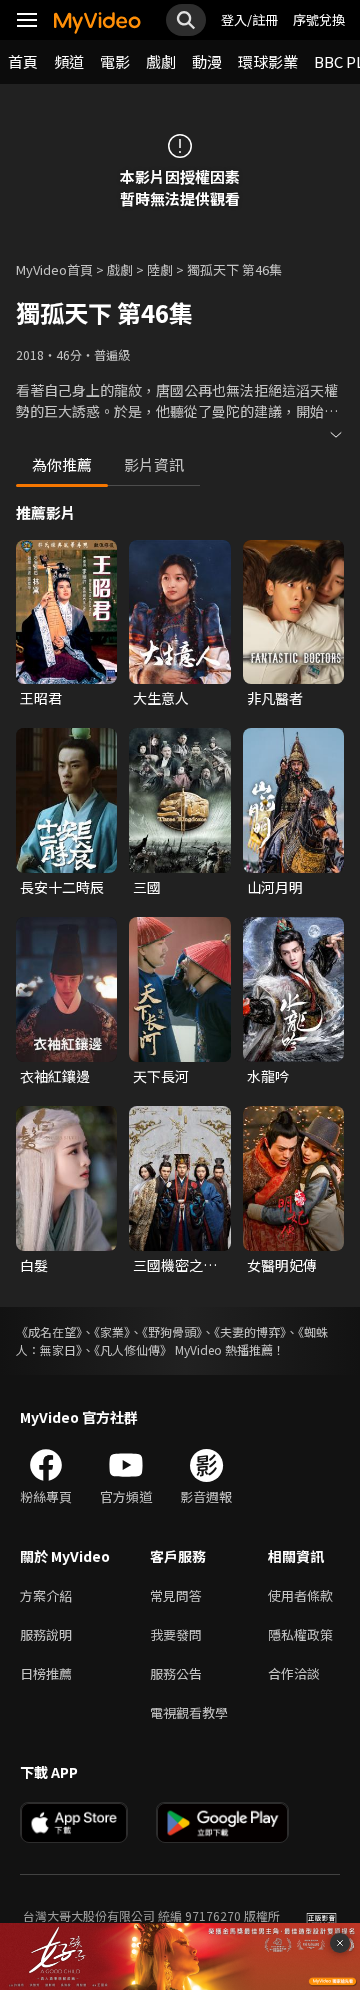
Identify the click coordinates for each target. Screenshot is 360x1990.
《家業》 (112, 1331)
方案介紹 (46, 1595)
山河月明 (275, 887)
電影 (115, 61)
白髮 (34, 1265)
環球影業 (268, 61)
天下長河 (161, 1076)
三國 (147, 887)
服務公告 (176, 1673)
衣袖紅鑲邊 (55, 1076)
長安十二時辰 (62, 887)
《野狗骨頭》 (172, 1331)
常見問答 (176, 1595)
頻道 (69, 61)
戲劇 (161, 61)
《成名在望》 (49, 1331)
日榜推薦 (46, 1673)
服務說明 (46, 1634)
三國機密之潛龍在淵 (175, 1265)
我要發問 (176, 1634)
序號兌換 (319, 19)
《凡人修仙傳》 (133, 1349)
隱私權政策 (300, 1634)
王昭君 (41, 698)
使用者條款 (300, 1595)
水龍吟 (268, 1076)
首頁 (23, 61)
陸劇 (160, 269)
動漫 (207, 61)
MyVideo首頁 (54, 269)
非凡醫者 (275, 698)
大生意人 (161, 698)
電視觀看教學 (189, 1712)
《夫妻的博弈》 (250, 1331)
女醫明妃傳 (282, 1265)
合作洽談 (294, 1673)
